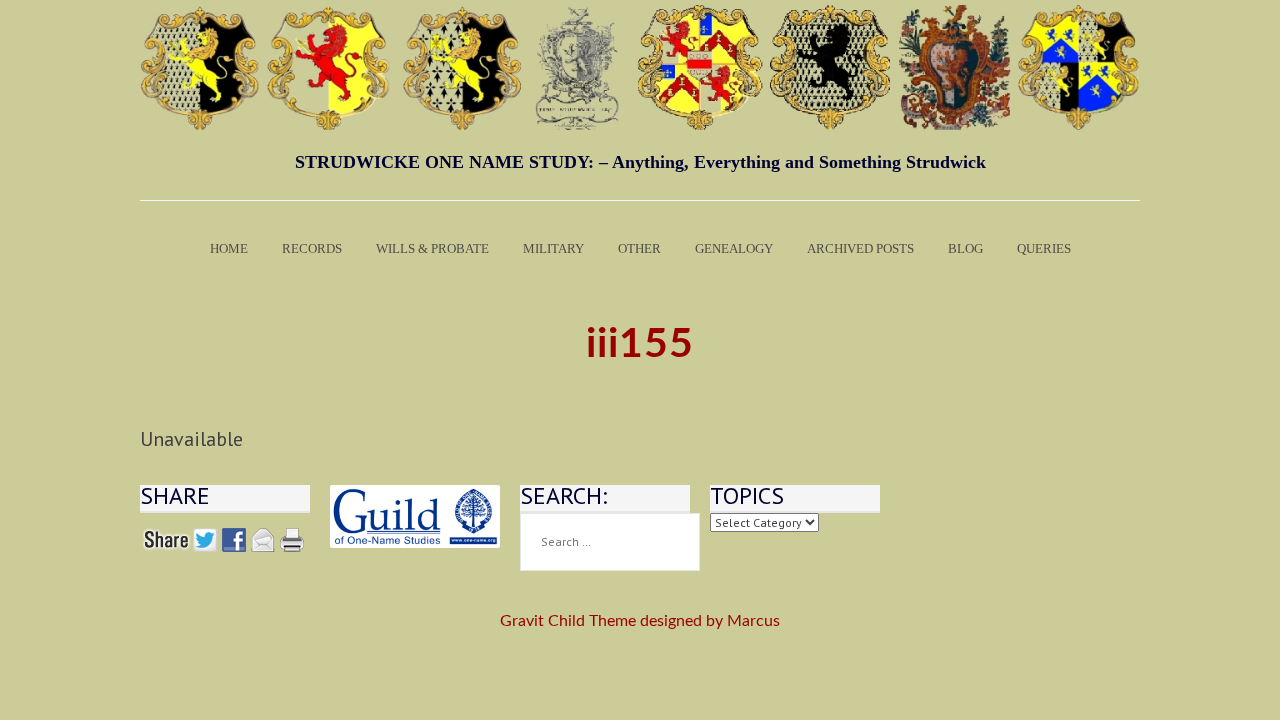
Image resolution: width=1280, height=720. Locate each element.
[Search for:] (610, 542)
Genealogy (734, 248)
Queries (1044, 248)
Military (553, 248)
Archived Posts (860, 248)
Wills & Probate (432, 248)
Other (639, 248)
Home (229, 248)
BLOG (965, 248)
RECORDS (312, 248)
